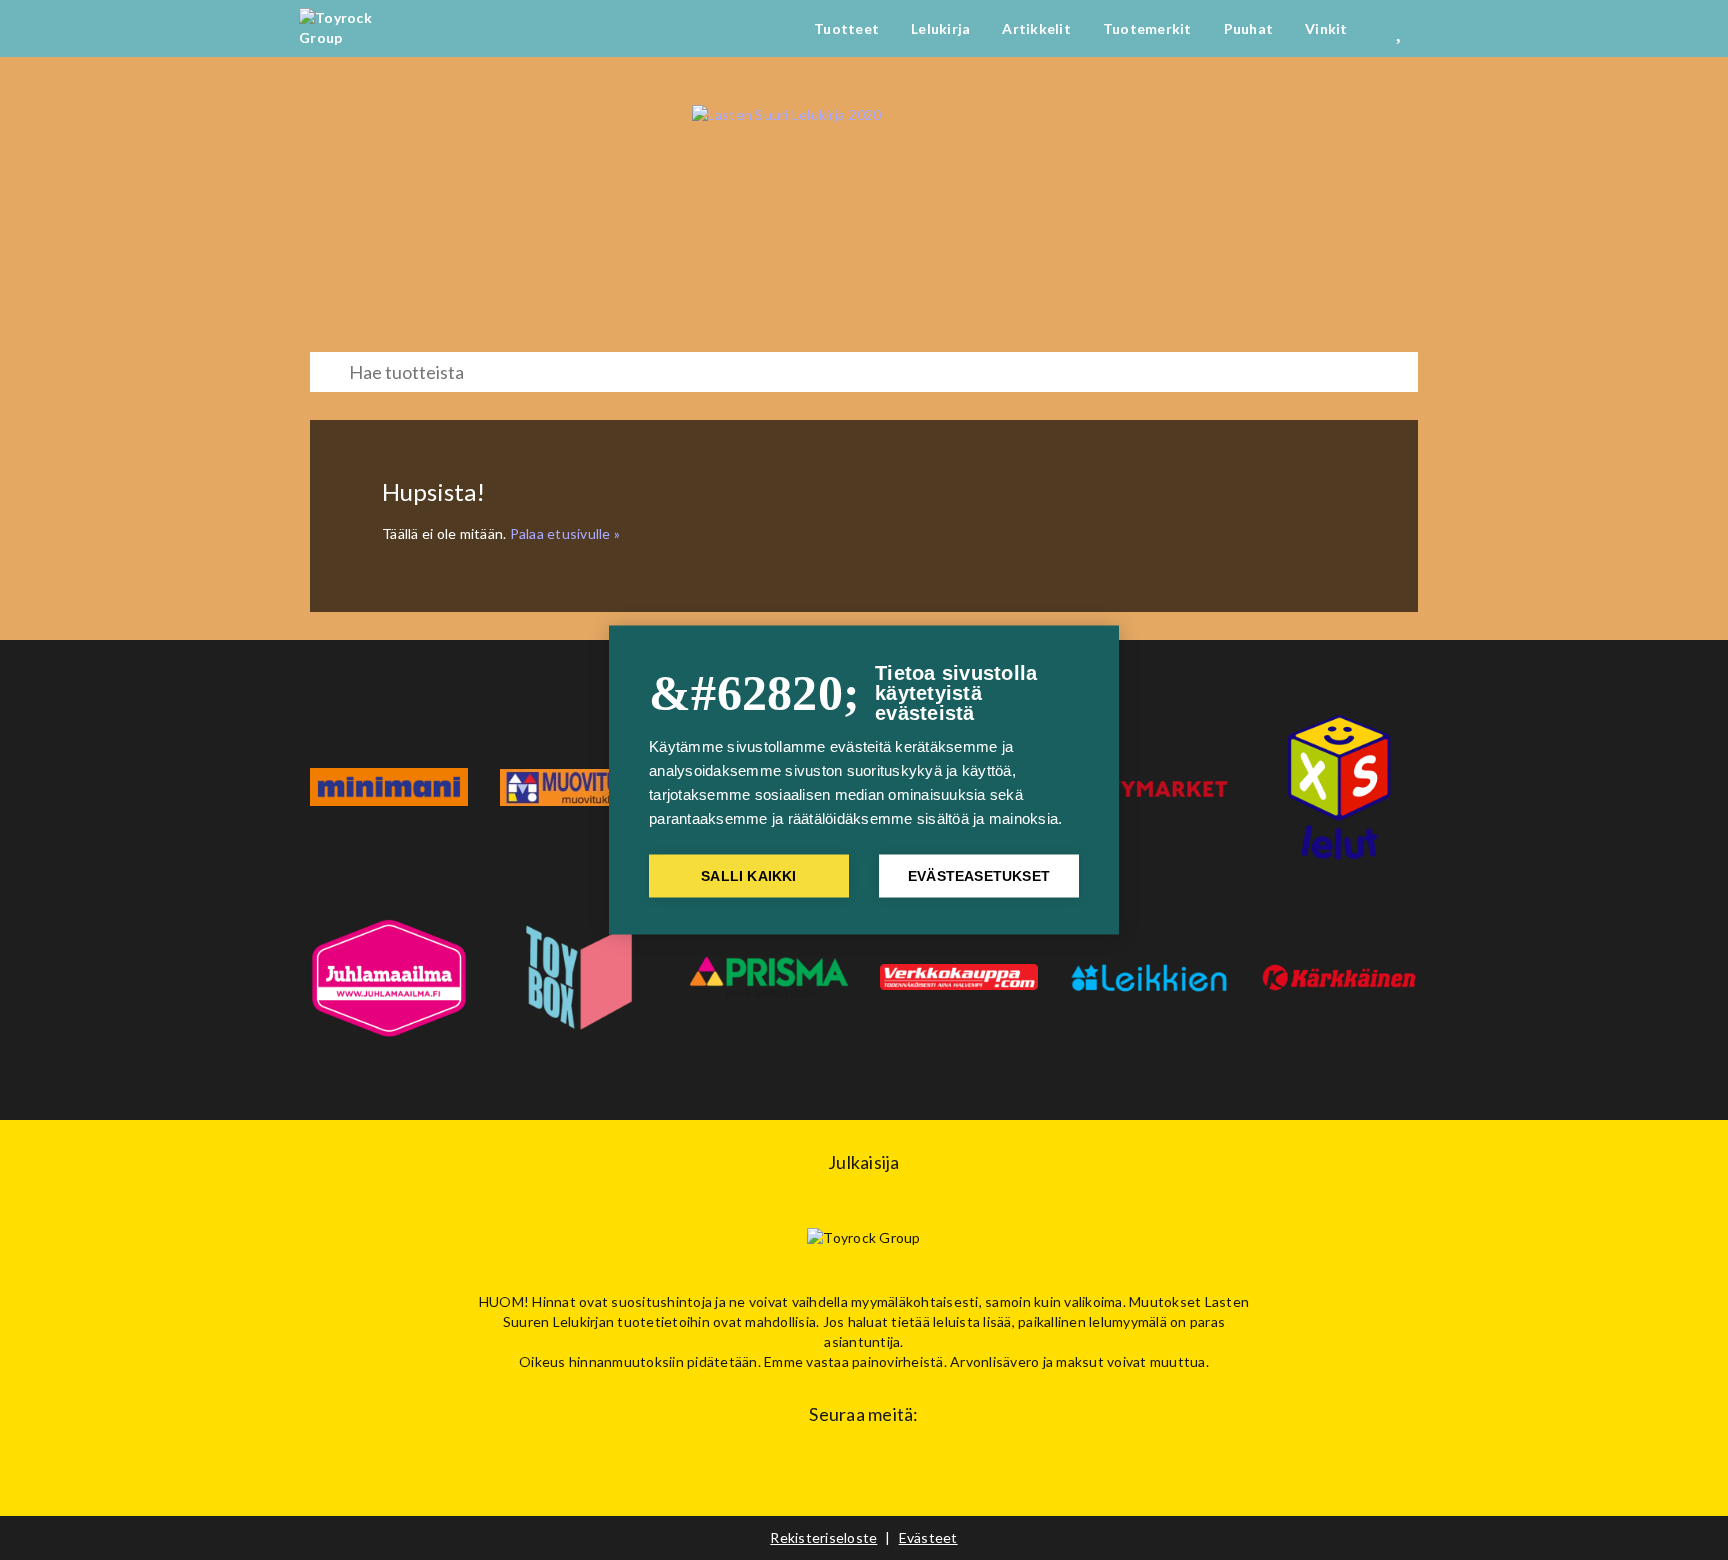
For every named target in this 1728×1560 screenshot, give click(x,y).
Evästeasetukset (979, 876)
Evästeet (928, 1537)
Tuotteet (846, 28)
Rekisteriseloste (823, 1537)
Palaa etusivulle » (565, 533)
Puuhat (1249, 28)
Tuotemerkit (1147, 28)
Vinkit (1326, 28)
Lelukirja (940, 28)
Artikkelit (1036, 28)
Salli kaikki (748, 876)
